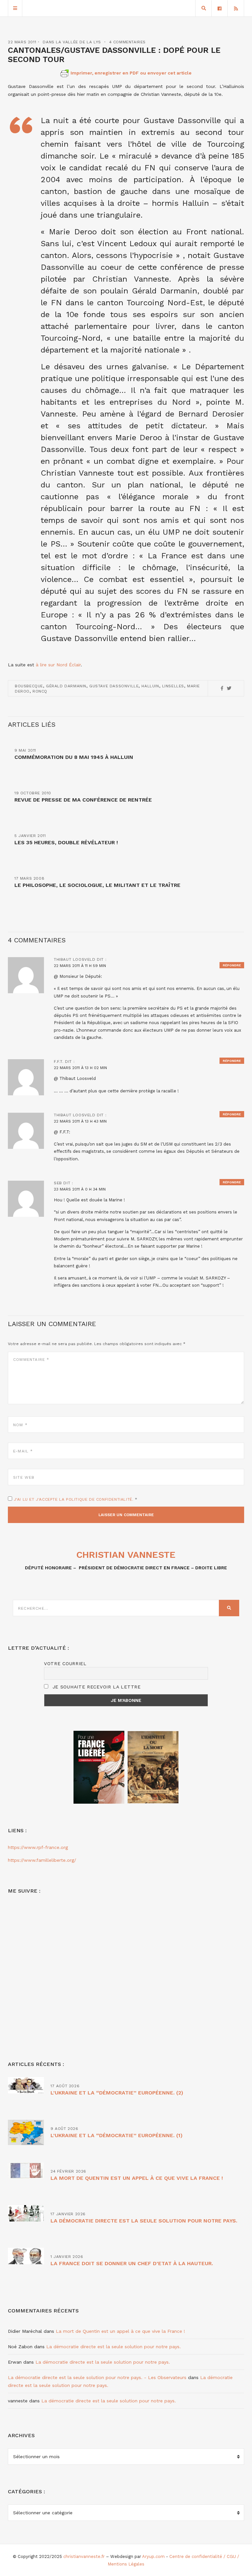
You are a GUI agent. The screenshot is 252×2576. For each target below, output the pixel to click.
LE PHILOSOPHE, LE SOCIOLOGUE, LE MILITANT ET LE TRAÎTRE (97, 885)
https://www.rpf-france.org (38, 1847)
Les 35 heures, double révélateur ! (66, 842)
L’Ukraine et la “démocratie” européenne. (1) (116, 2135)
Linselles (173, 686)
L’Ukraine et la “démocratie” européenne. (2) (117, 2093)
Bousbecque (29, 686)
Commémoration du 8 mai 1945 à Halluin (74, 757)
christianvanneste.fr (84, 2556)
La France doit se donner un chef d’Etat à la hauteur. (132, 2263)
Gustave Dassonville (114, 686)
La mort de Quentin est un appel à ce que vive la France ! (137, 2178)
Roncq (40, 691)
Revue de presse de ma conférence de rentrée (83, 800)
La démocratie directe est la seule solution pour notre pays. (144, 2221)
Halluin (150, 686)
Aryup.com (153, 2556)
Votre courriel (65, 1664)
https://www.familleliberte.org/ (42, 1860)
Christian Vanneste (126, 1555)
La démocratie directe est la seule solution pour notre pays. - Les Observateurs (97, 2377)
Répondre (232, 965)
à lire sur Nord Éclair (58, 665)
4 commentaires (127, 42)
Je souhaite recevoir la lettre (96, 1687)
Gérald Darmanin (66, 686)
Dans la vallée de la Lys (72, 42)
